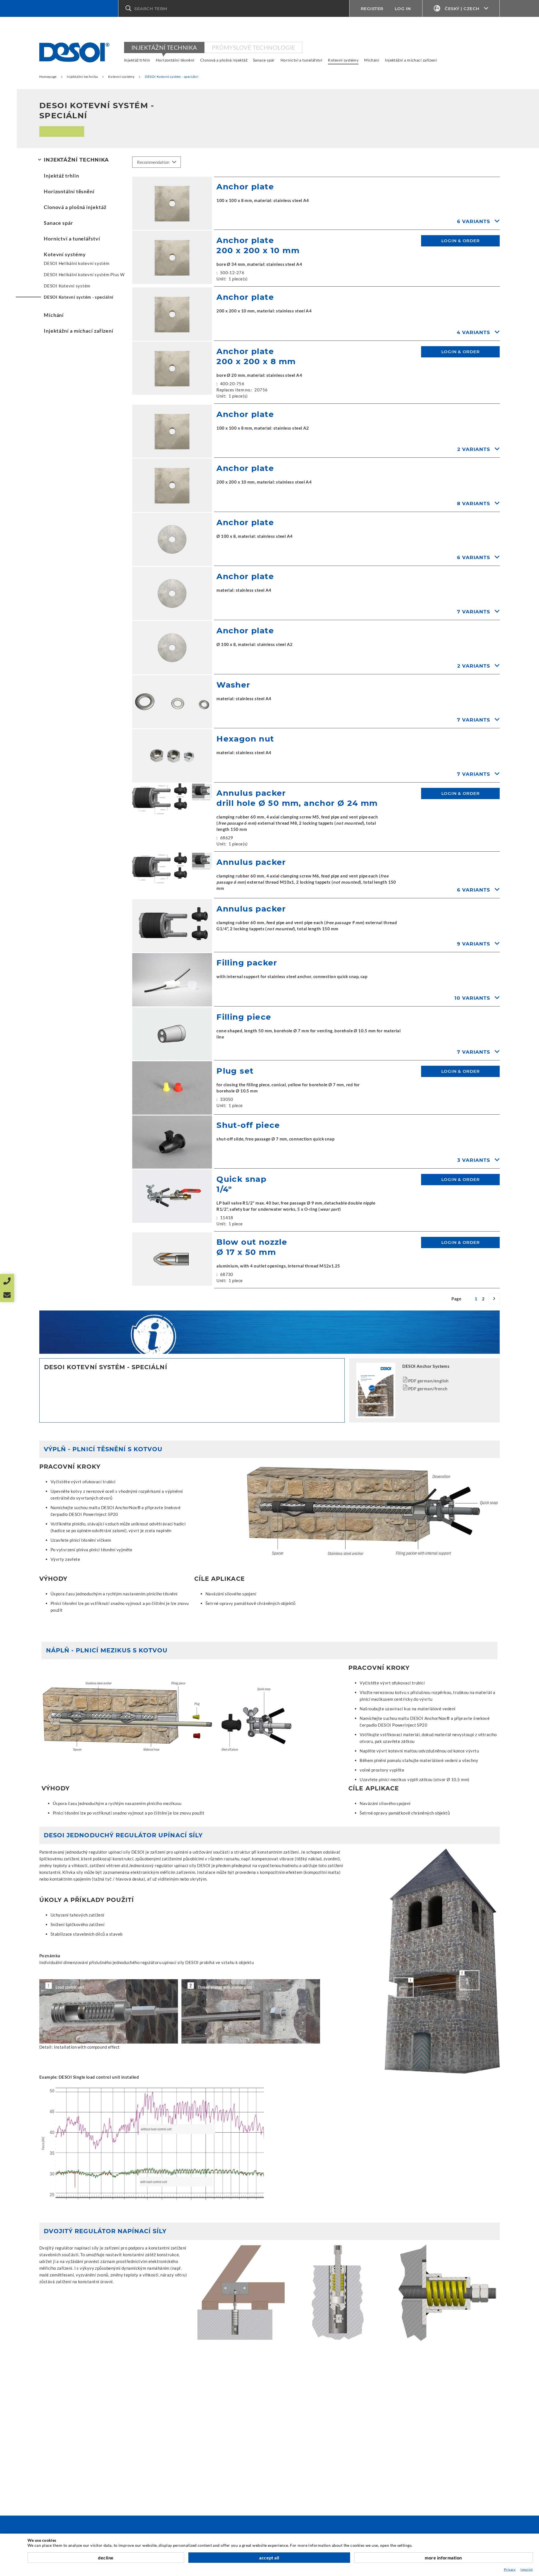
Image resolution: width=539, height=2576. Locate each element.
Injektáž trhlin (137, 60)
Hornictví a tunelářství (301, 60)
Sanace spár (264, 60)
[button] (234, 8)
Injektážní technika (164, 47)
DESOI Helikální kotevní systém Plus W (84, 275)
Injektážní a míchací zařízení (411, 60)
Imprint (527, 2569)
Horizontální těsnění (175, 60)
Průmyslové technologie (253, 47)
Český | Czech (462, 9)
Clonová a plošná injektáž (224, 60)
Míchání (372, 60)
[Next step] (494, 1299)
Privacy (510, 2569)
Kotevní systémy (343, 60)
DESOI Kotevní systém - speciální (79, 297)
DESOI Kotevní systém (67, 286)
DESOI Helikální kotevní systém (77, 263)
